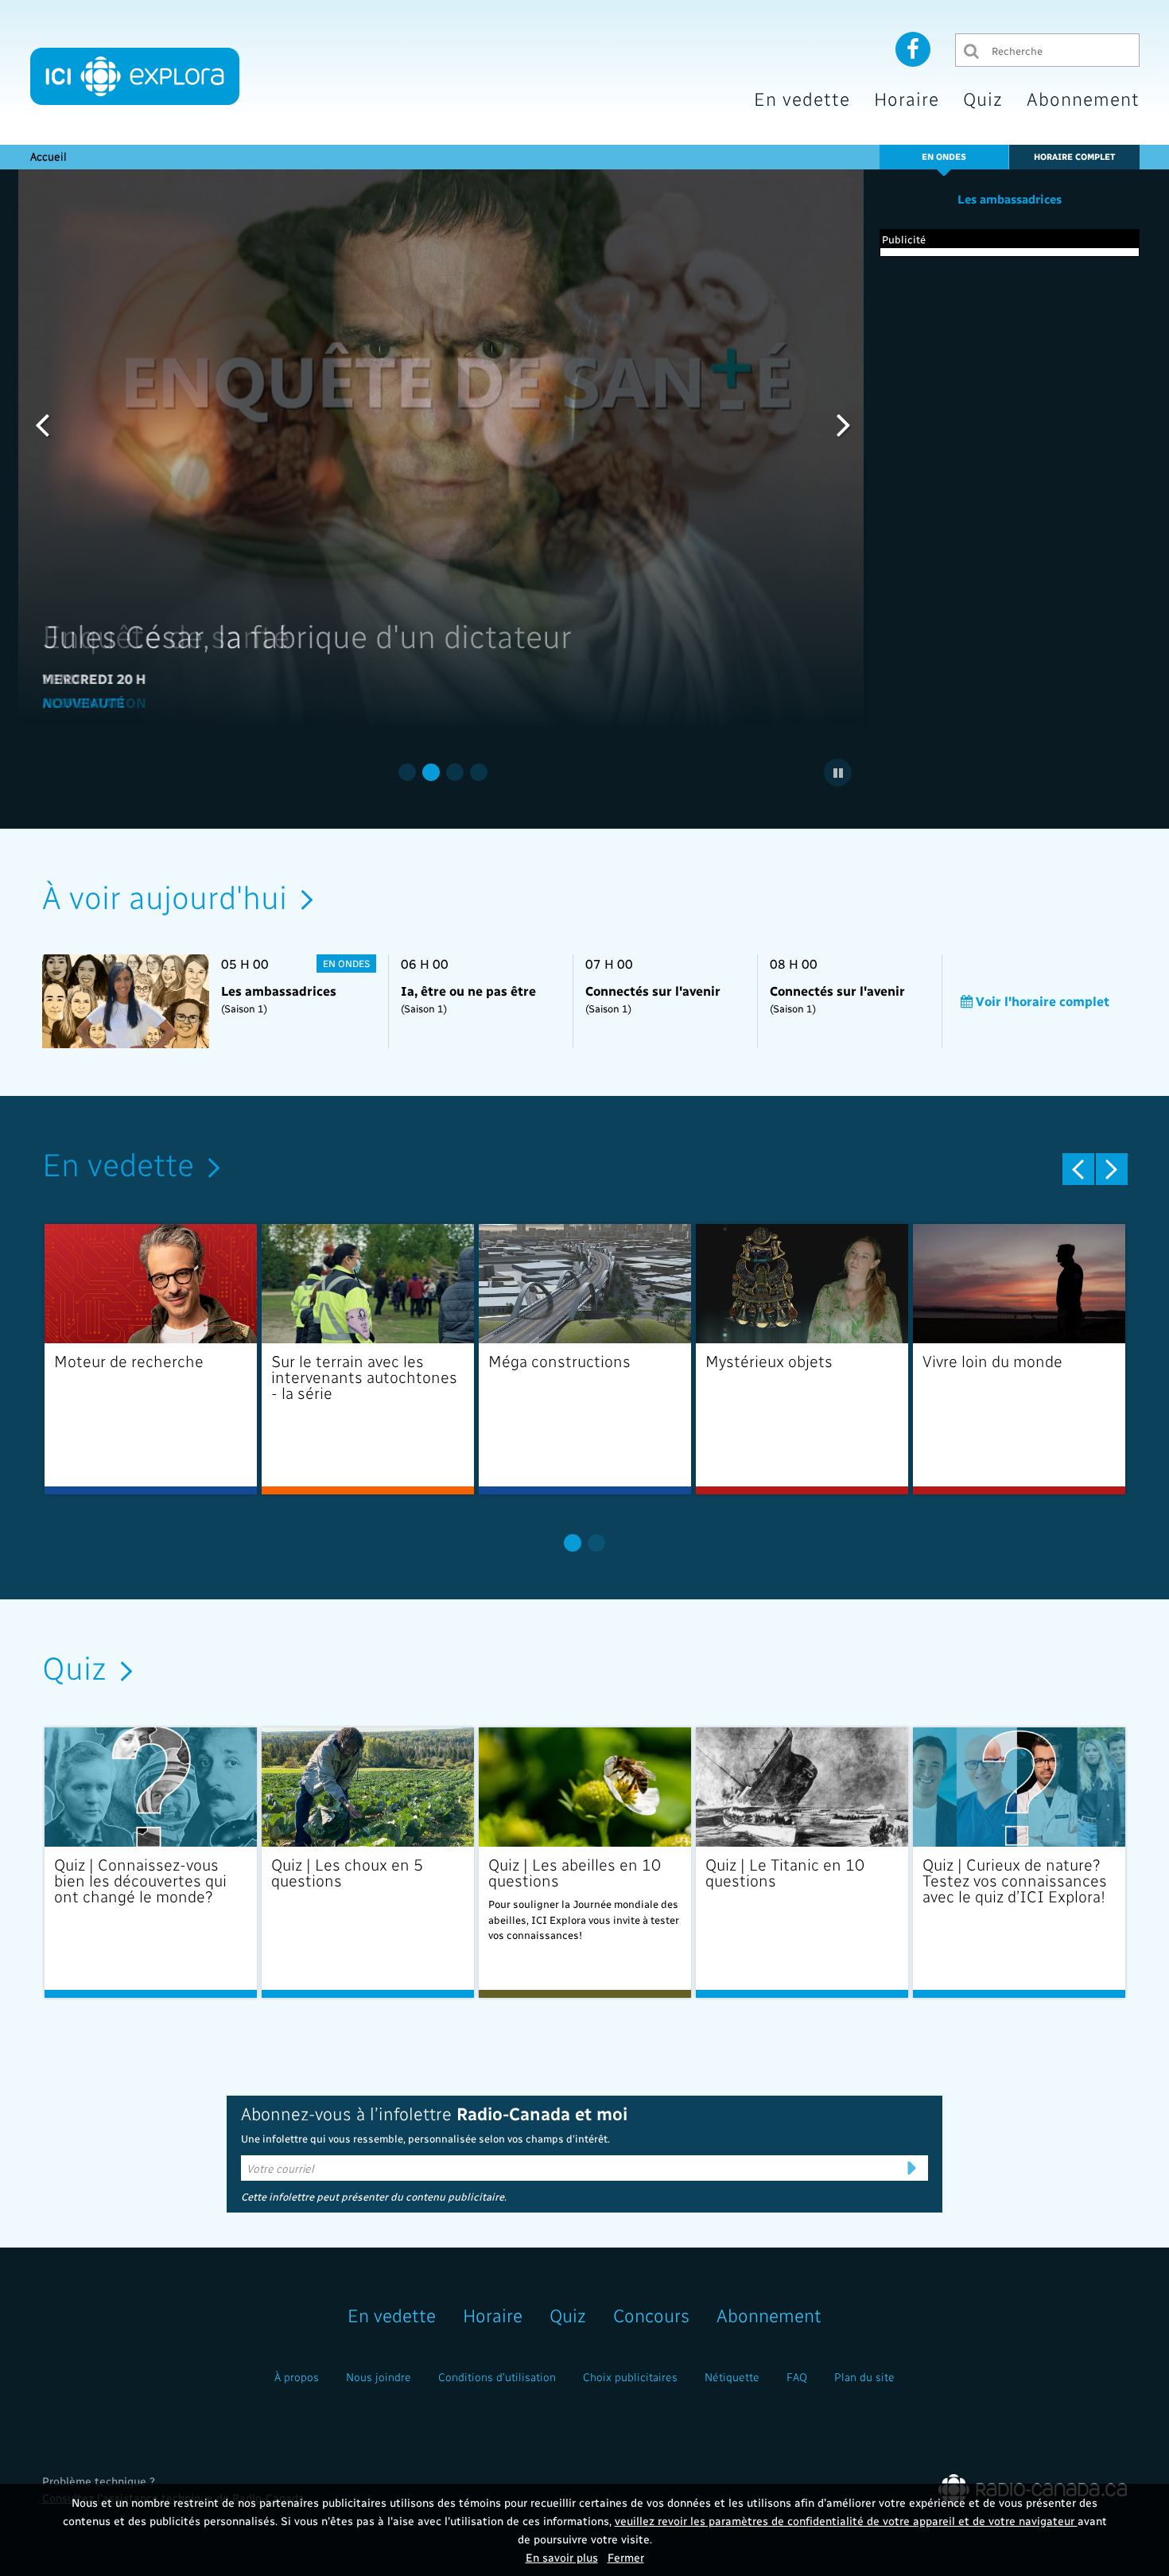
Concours (651, 2315)
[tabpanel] (443, 448)
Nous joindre (379, 2377)
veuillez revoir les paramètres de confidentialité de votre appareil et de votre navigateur (846, 2521)
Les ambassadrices (1010, 199)
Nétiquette (732, 2377)
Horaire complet (1074, 156)
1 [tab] (407, 772)
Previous (42, 424)
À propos (297, 2377)
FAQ (797, 2377)
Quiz (983, 98)
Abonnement (1083, 98)
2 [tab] (431, 772)
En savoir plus (562, 2557)
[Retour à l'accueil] (135, 76)
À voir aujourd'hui (165, 896)
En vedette (802, 98)
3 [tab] (455, 772)
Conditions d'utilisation (497, 2377)
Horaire (907, 98)
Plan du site (864, 2377)
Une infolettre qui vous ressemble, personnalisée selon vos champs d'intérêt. (425, 2138)
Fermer (626, 2557)
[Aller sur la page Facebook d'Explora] (913, 49)
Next (844, 424)
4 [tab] (479, 772)
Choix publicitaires (630, 2377)
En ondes (944, 156)
